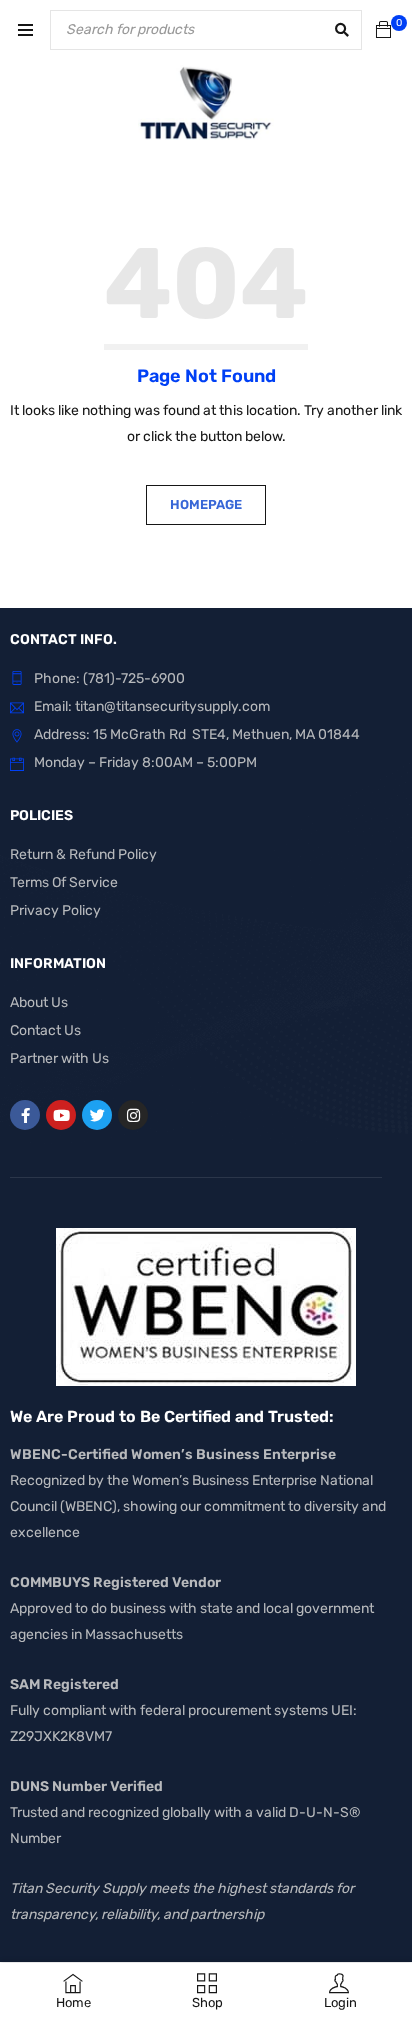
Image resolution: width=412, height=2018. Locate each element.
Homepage (206, 504)
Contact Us (45, 1030)
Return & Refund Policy (83, 854)
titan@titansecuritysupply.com (172, 706)
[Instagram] (133, 1115)
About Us (39, 1002)
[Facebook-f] (25, 1115)
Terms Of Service (64, 882)
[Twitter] (97, 1115)
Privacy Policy (55, 910)
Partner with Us (59, 1058)
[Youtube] (61, 1115)
